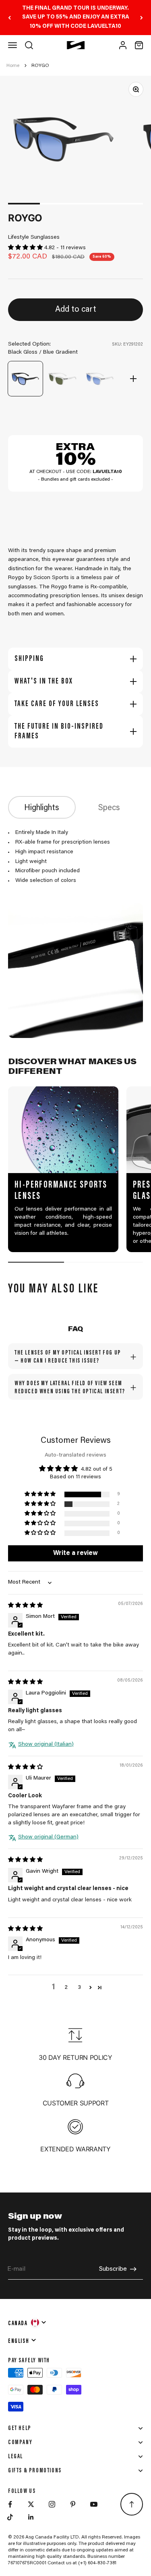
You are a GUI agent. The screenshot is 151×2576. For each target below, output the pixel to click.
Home (13, 66)
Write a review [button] (75, 1553)
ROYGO (40, 66)
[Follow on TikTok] (10, 2517)
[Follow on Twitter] (31, 2504)
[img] (25, 1606)
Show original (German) (48, 1837)
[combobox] (28, 2322)
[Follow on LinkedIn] (31, 2517)
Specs (109, 808)
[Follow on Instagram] (52, 2504)
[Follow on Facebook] (10, 2504)
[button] (26, 248)
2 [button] (66, 1988)
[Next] (142, 18)
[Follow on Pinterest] (73, 2504)
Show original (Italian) (46, 1744)
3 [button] (79, 1988)
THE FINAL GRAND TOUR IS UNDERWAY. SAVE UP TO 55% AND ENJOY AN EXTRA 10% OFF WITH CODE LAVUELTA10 (76, 18)
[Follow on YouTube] (94, 2504)
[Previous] (9, 18)
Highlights (42, 808)
